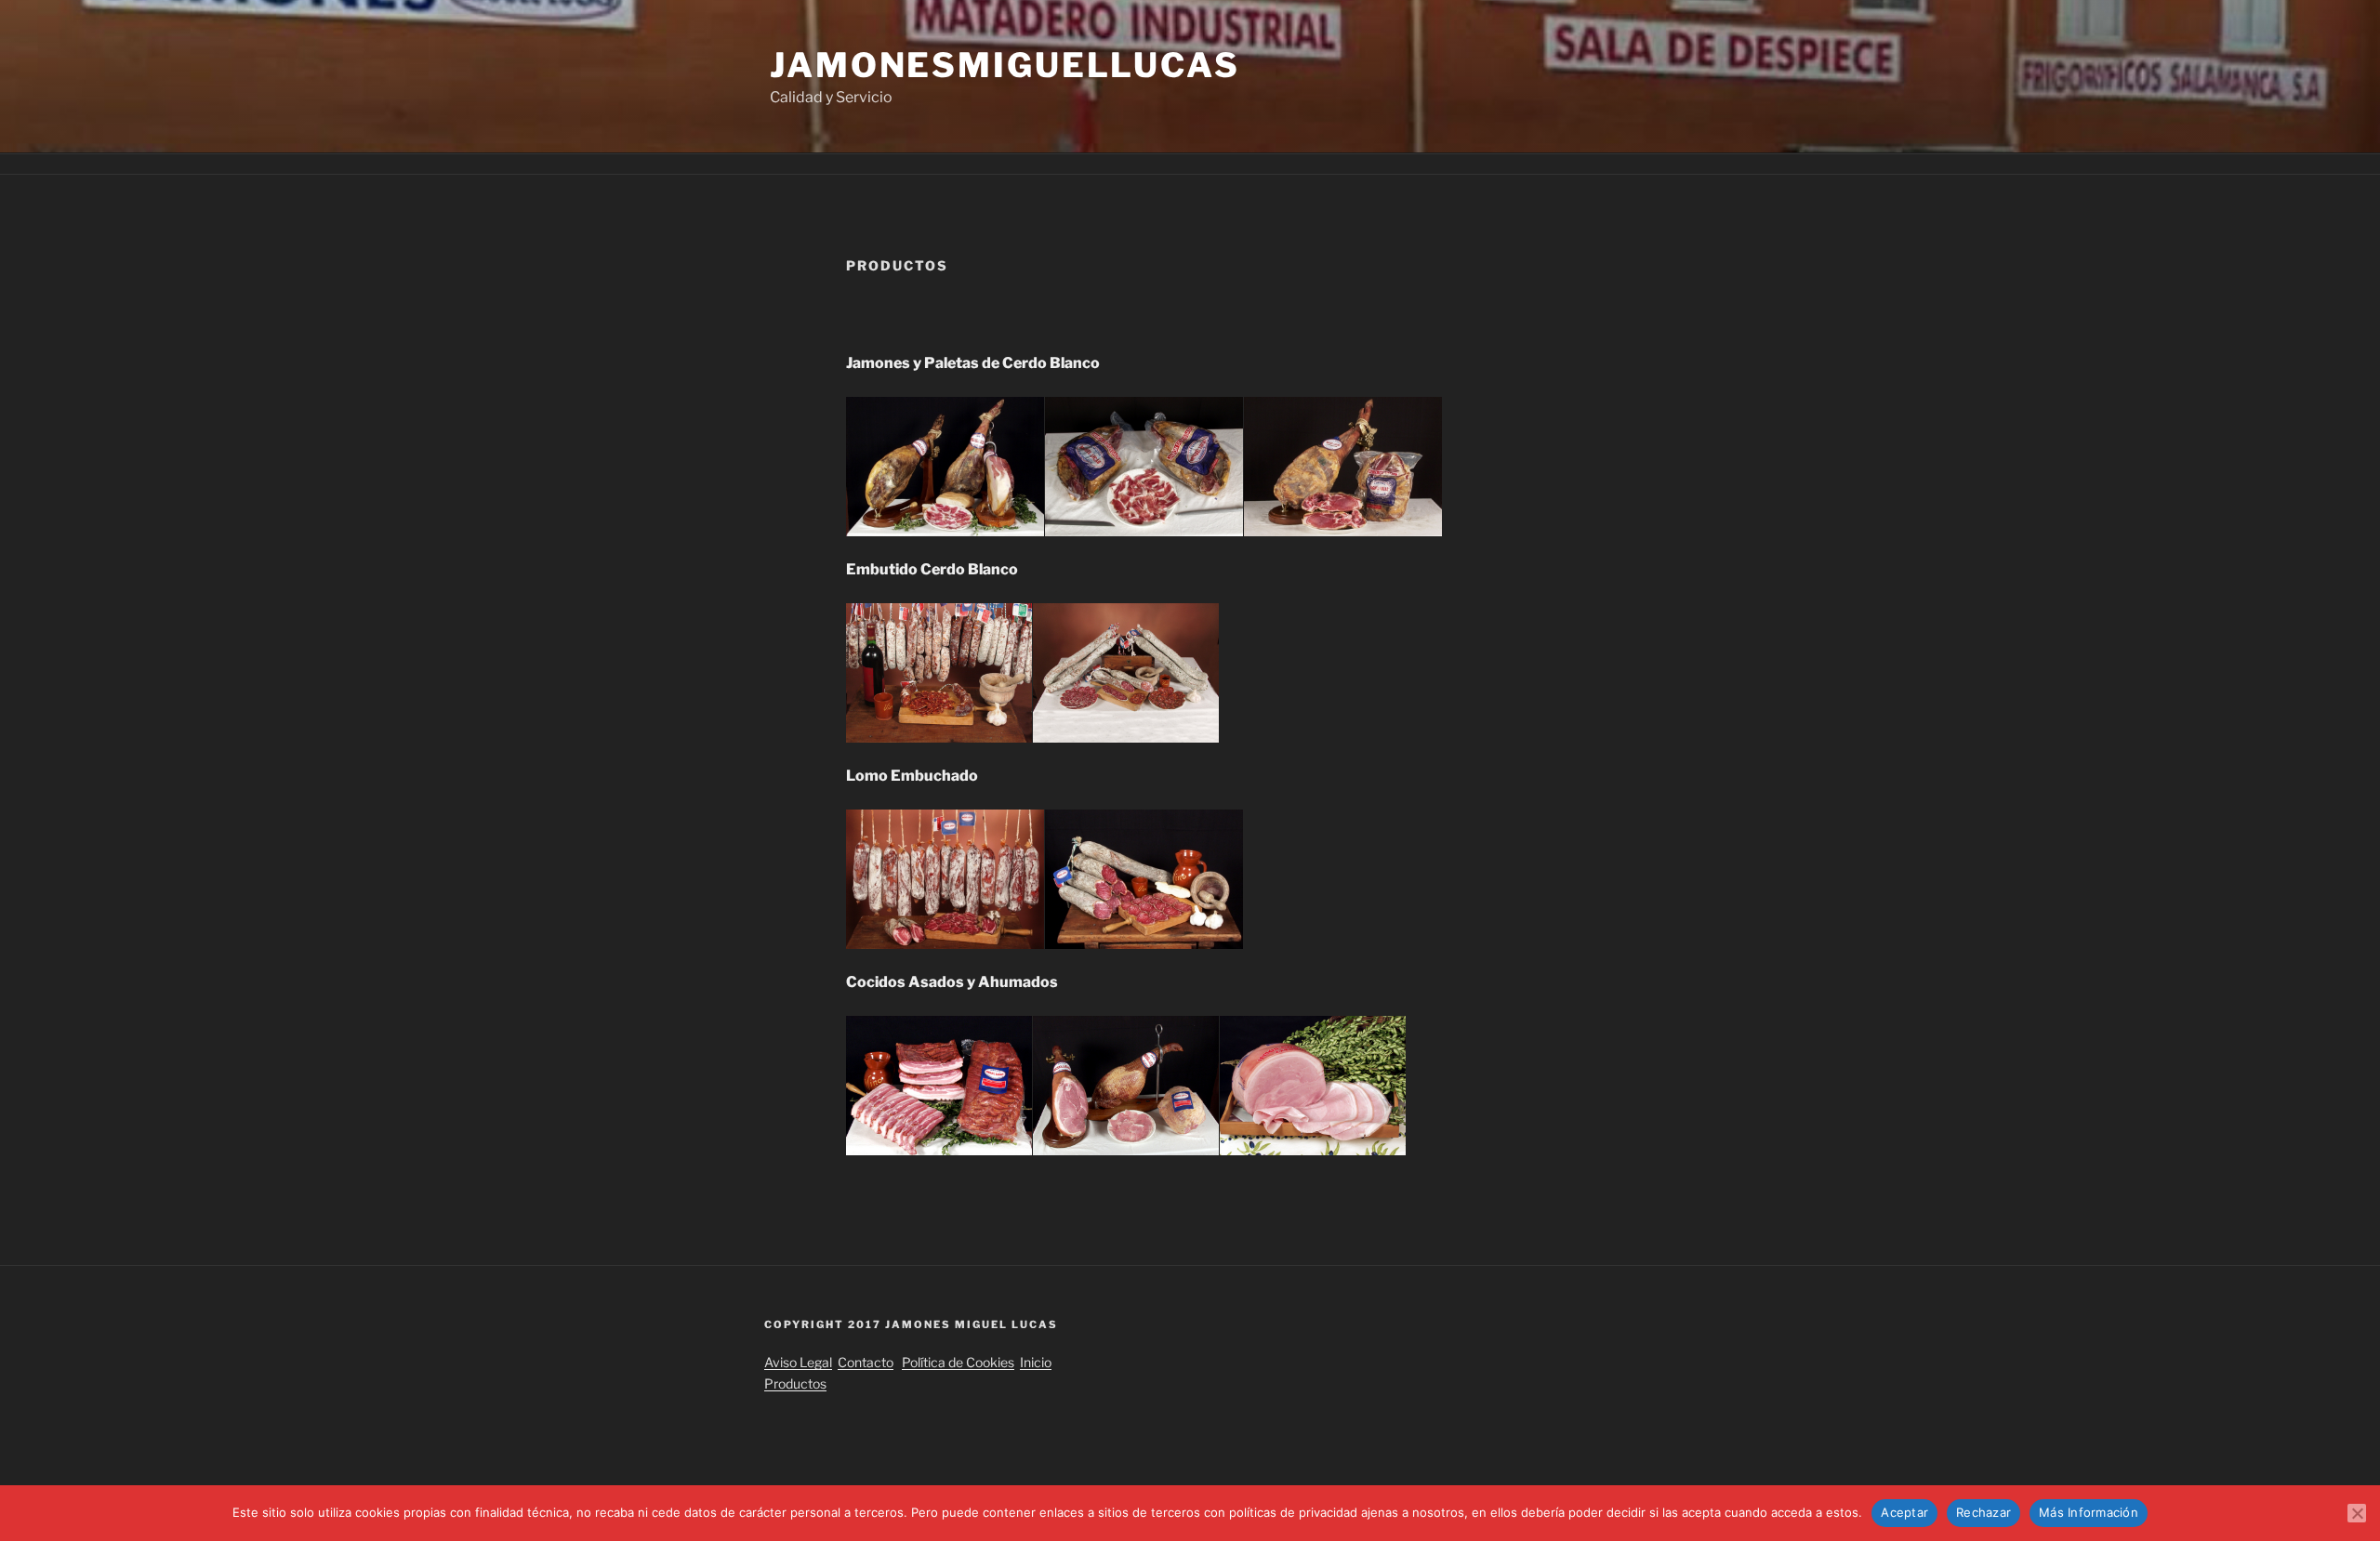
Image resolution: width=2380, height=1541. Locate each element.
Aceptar (1904, 1512)
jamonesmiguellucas (1005, 65)
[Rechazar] (2357, 1513)
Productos (795, 1383)
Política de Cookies (958, 1362)
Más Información (2089, 1512)
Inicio (1036, 1362)
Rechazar (1983, 1512)
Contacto (866, 1362)
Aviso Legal (798, 1362)
